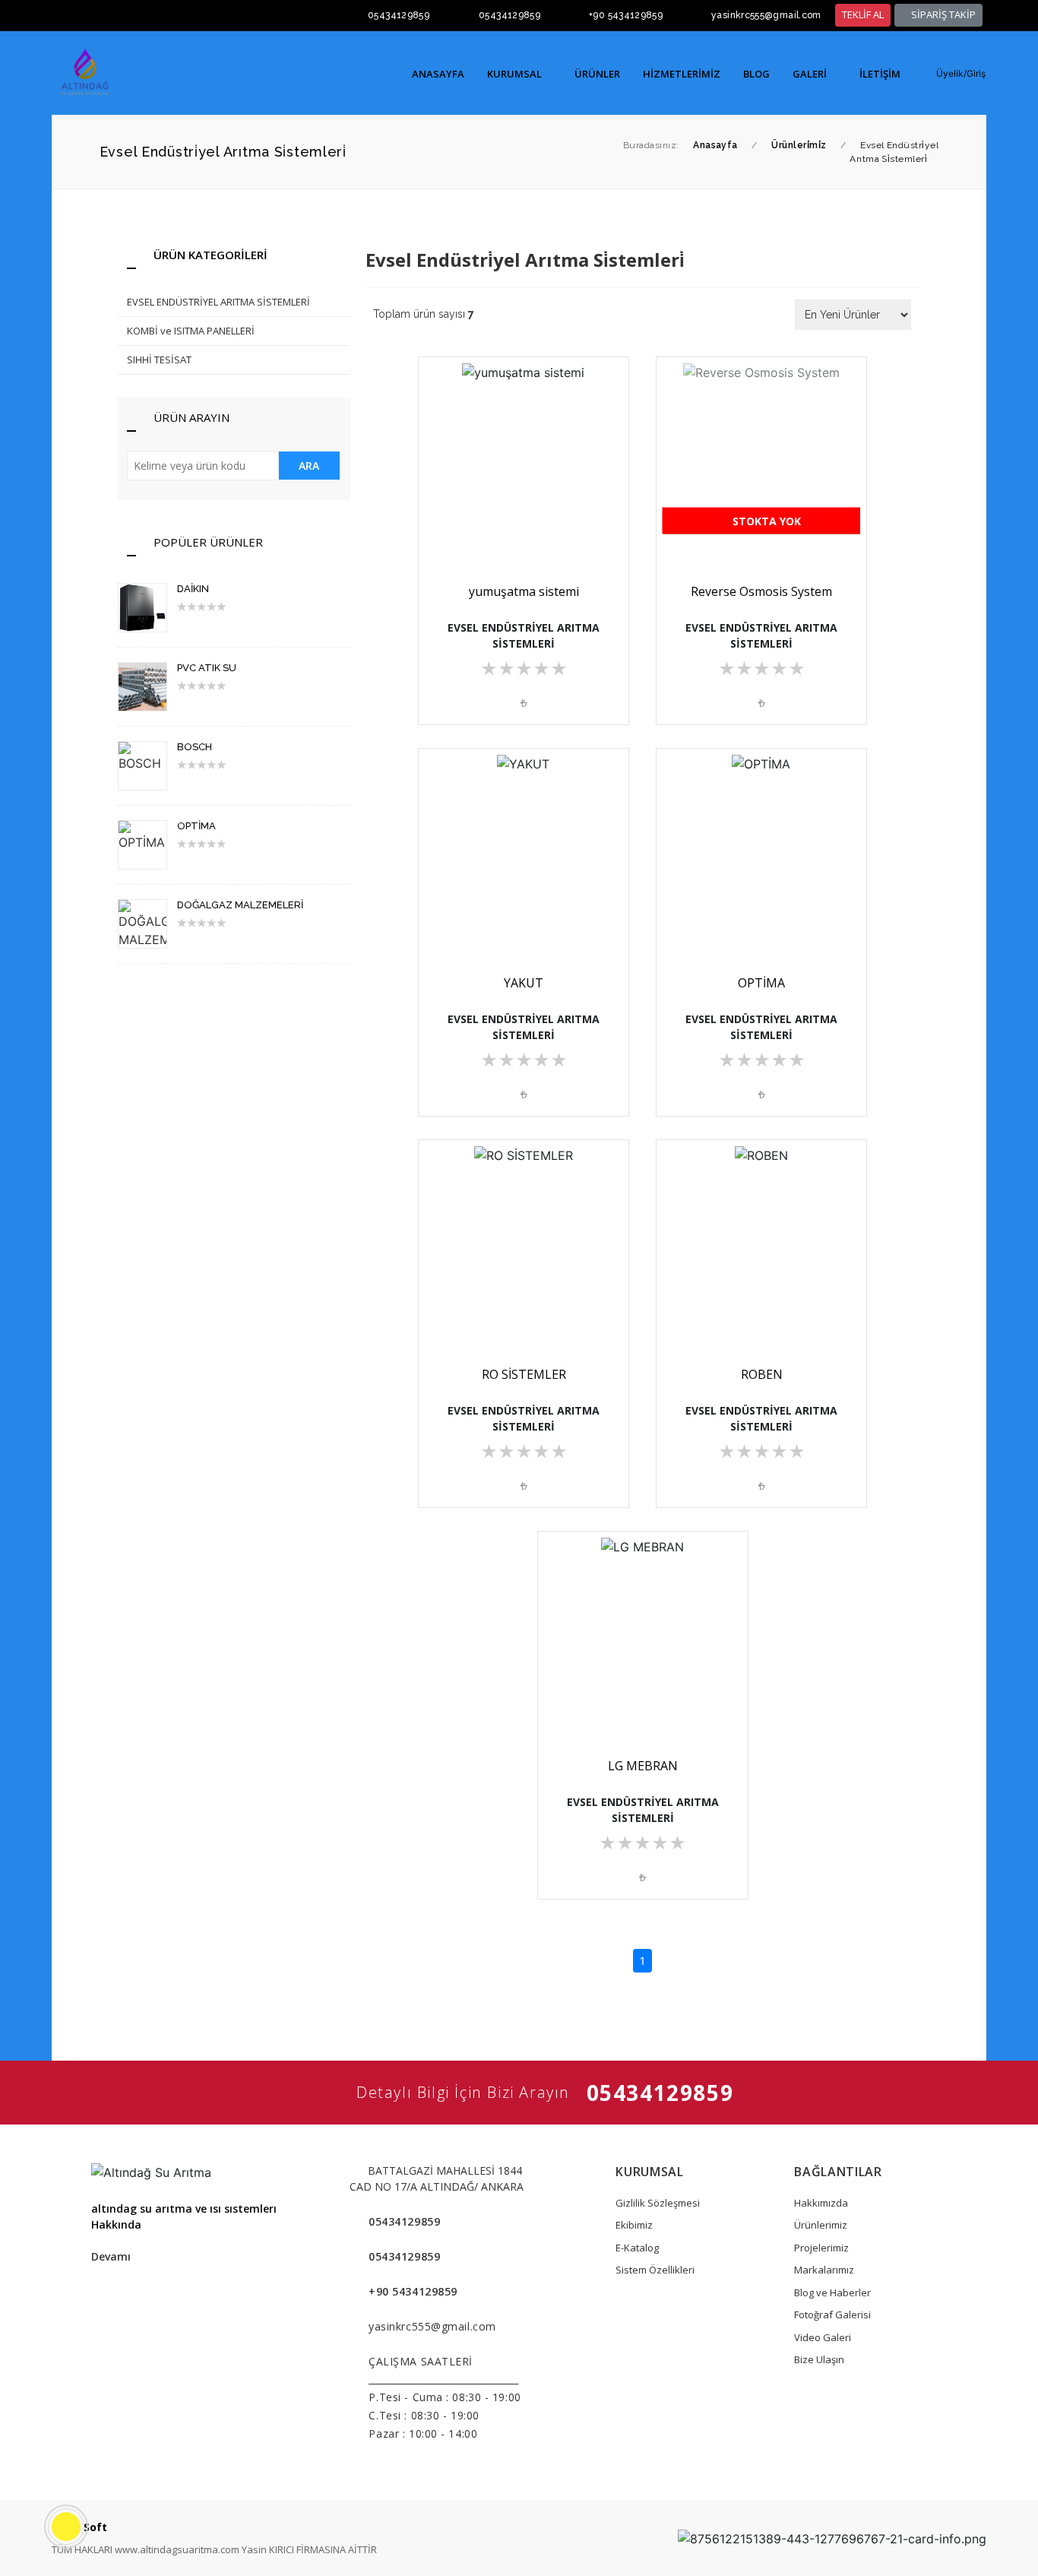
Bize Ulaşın (819, 2359)
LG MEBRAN (643, 1766)
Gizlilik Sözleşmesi (658, 2203)
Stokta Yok (765, 521)
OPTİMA (196, 826)
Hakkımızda (821, 2203)
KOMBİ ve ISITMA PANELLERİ (191, 331)
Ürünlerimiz (821, 2225)
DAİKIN (193, 589)
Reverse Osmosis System (761, 591)
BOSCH (195, 747)
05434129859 (399, 15)
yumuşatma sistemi (524, 591)
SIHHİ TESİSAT (159, 360)
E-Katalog (637, 2248)
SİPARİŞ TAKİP (942, 14)
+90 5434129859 (626, 15)
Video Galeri (823, 2337)
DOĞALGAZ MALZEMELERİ (240, 905)
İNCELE (530, 520)
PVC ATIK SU (207, 668)
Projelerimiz (821, 2248)
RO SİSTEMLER (524, 1374)
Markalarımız (824, 2270)
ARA (309, 466)
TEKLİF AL (863, 14)
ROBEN (762, 1374)
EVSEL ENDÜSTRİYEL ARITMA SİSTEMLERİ (218, 302)
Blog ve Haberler (832, 2292)
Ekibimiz (634, 2225)
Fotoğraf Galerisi (832, 2315)
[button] (954, 74)
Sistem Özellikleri (655, 2270)
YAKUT (524, 983)
